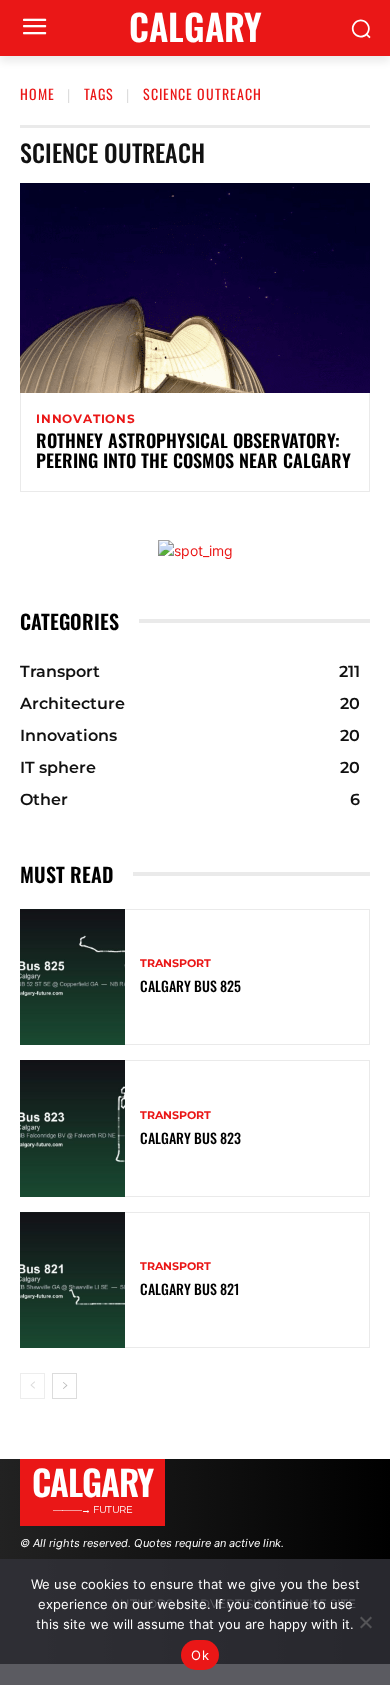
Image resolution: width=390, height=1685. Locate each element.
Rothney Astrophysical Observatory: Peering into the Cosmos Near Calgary (193, 450)
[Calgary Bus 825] (72, 977)
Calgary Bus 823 (190, 1137)
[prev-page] (32, 1386)
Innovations (86, 419)
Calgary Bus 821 (189, 1288)
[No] (365, 1622)
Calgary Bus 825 (190, 985)
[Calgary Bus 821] (72, 1280)
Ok (200, 1655)
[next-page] (64, 1386)
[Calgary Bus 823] (72, 1128)
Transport (175, 963)
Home (37, 93)
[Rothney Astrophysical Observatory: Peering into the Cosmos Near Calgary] (195, 288)
